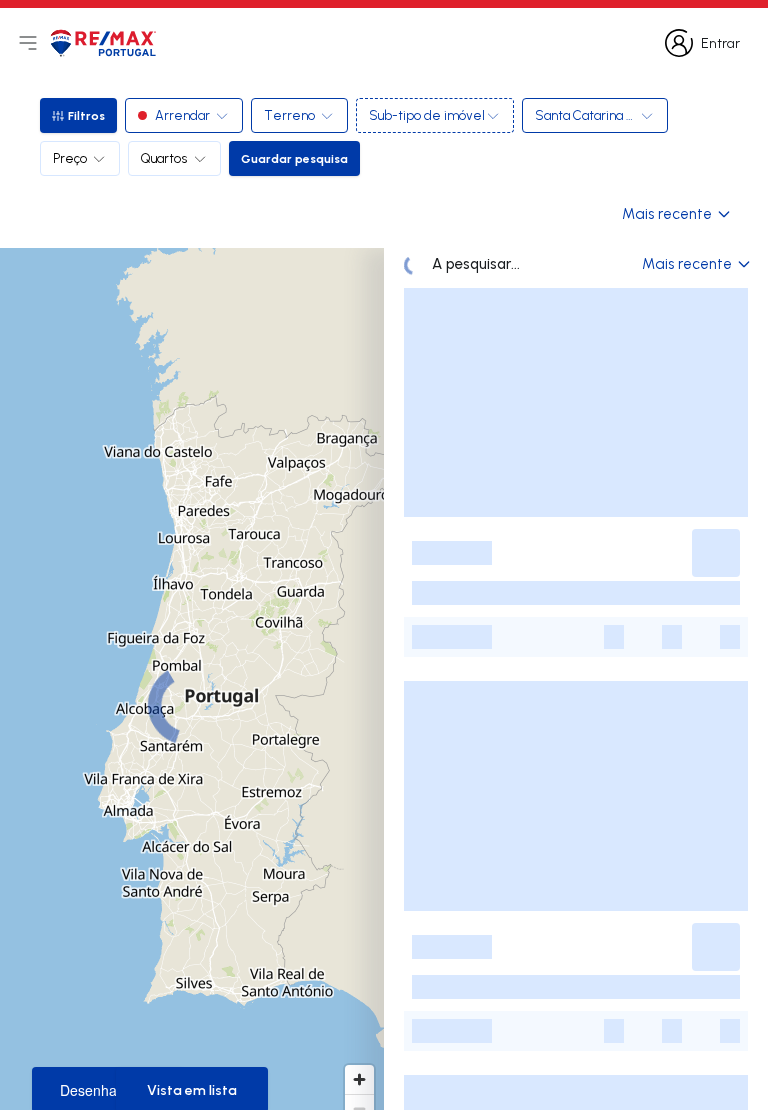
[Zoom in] (359, 1079)
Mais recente (667, 213)
